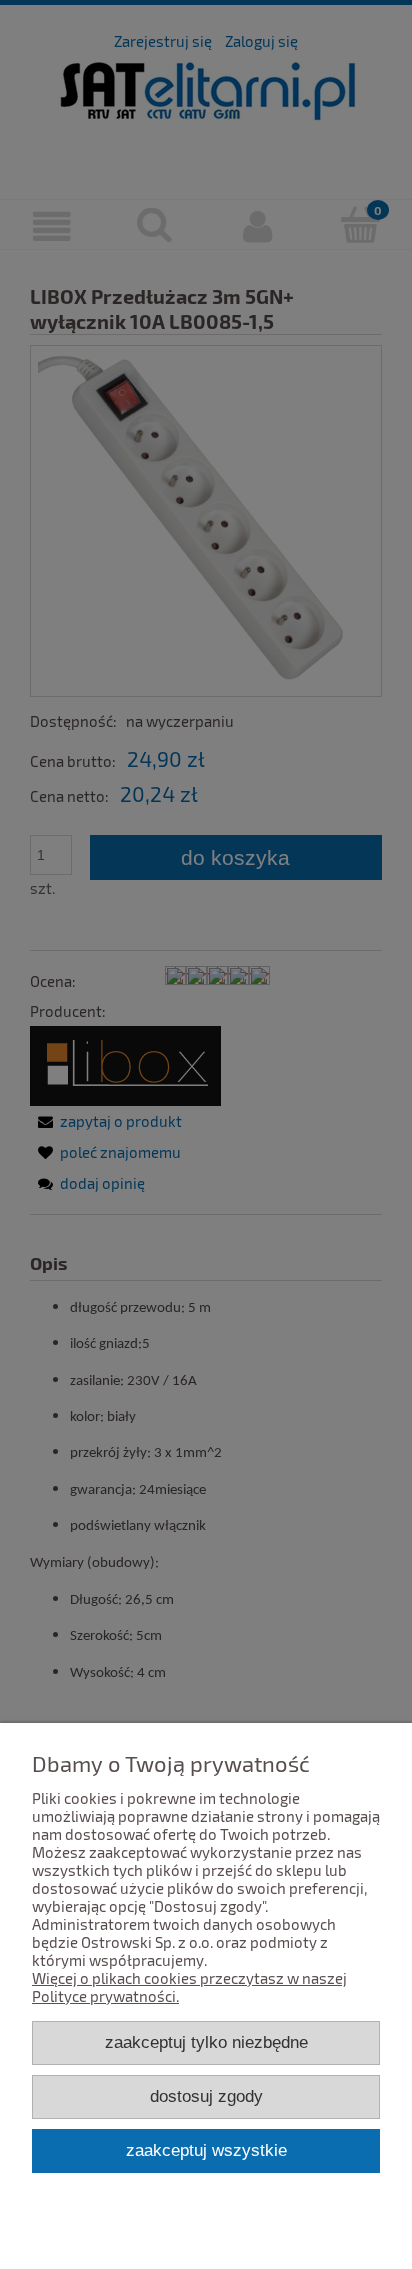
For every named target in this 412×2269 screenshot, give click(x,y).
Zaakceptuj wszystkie (206, 2150)
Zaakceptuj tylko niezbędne (206, 2042)
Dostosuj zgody (206, 2096)
